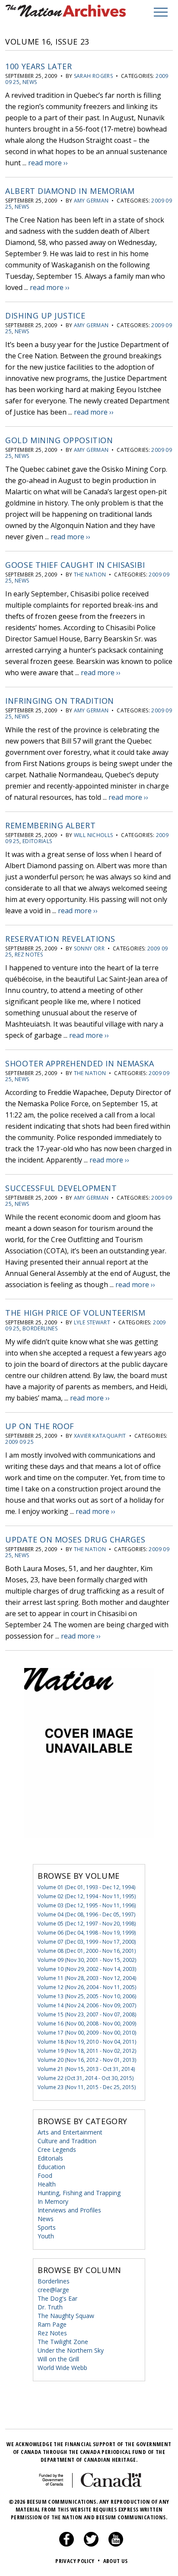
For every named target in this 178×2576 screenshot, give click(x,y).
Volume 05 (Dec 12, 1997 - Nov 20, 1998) (87, 1924)
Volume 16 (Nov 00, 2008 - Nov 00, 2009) (87, 2024)
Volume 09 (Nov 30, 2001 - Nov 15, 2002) (87, 1960)
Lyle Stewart (92, 1322)
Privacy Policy (78, 2561)
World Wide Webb (62, 2368)
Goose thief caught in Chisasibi (75, 565)
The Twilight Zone (63, 2342)
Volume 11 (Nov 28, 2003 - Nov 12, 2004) (87, 1978)
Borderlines (40, 1328)
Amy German (91, 201)
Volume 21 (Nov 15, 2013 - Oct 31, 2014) (86, 2069)
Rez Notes (29, 955)
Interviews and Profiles (69, 2210)
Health (47, 2184)
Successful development (61, 1188)
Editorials (37, 841)
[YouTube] (116, 2544)
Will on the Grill (58, 2359)
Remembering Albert (50, 825)
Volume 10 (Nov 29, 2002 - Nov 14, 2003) (87, 1969)
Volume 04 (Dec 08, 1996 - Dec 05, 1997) (86, 1914)
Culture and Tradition (67, 2141)
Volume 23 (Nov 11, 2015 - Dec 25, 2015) (87, 2087)
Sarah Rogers (93, 76)
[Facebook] (67, 2544)
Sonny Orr (89, 948)
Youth (46, 2236)
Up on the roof (40, 1426)
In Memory (53, 2201)
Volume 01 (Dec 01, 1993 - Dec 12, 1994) (86, 1887)
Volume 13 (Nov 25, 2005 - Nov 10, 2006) (87, 1996)
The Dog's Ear (57, 2298)
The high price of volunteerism (75, 1313)
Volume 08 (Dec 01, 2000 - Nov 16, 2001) (87, 1951)
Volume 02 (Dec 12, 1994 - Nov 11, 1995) (87, 1896)
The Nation (90, 575)
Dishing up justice (45, 316)
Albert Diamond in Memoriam (70, 191)
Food (45, 2175)
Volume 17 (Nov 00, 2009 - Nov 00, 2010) (87, 2033)
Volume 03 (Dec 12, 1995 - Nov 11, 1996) (87, 1905)
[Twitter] (91, 2544)
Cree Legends (57, 2149)
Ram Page (52, 2324)
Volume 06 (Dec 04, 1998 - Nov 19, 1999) (87, 1933)
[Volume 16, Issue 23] (89, 1851)
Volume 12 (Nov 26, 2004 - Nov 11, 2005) (87, 1987)
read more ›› (48, 163)
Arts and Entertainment (70, 2132)
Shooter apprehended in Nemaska (79, 1063)
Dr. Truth (50, 2307)
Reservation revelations (60, 939)
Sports (47, 2227)
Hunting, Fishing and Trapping (79, 2193)
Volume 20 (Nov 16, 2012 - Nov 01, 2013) (87, 2060)
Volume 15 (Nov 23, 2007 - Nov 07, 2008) (87, 2014)
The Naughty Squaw (66, 2316)
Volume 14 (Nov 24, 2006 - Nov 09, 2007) (87, 2005)
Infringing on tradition (59, 701)
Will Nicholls (94, 835)
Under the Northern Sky (71, 2350)
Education (51, 2167)
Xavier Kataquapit (100, 1436)
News (30, 82)
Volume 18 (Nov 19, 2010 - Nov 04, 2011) (87, 2042)
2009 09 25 (19, 1442)
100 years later (38, 66)
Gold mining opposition (59, 440)
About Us (116, 2561)
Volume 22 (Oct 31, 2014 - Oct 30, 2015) (86, 2078)
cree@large (53, 2290)
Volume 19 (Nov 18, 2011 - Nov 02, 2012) (87, 2051)
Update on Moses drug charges (75, 1539)
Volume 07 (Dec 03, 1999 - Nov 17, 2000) (87, 1942)
